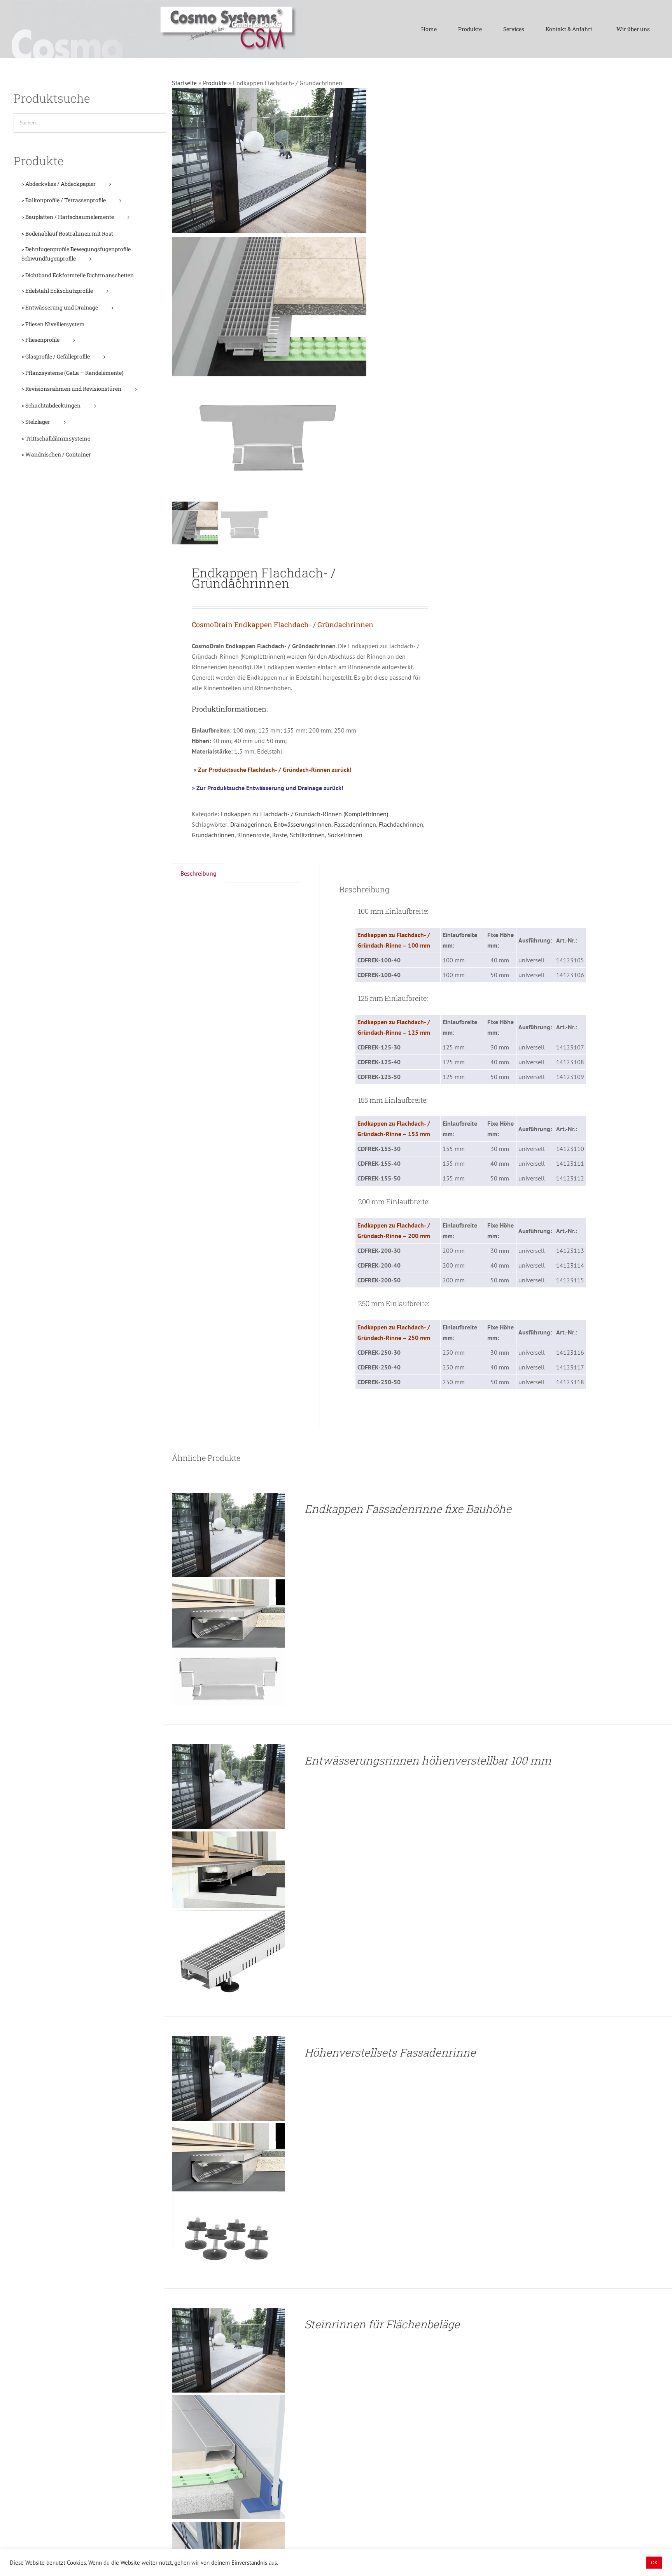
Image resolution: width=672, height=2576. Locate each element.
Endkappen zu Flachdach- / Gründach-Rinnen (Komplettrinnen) (304, 814)
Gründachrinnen (213, 835)
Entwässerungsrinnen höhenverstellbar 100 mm (428, 1760)
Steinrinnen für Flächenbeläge (382, 2324)
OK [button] (654, 2563)
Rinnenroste (253, 835)
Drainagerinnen (251, 824)
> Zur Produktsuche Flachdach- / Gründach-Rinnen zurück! (272, 769)
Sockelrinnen (345, 835)
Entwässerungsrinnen (303, 824)
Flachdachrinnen (401, 824)
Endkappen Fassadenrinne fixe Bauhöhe (408, 1509)
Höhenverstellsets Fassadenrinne (390, 2052)
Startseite (184, 83)
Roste (280, 835)
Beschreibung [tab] (199, 873)
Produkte (215, 83)
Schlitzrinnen (307, 835)
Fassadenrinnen (355, 824)
